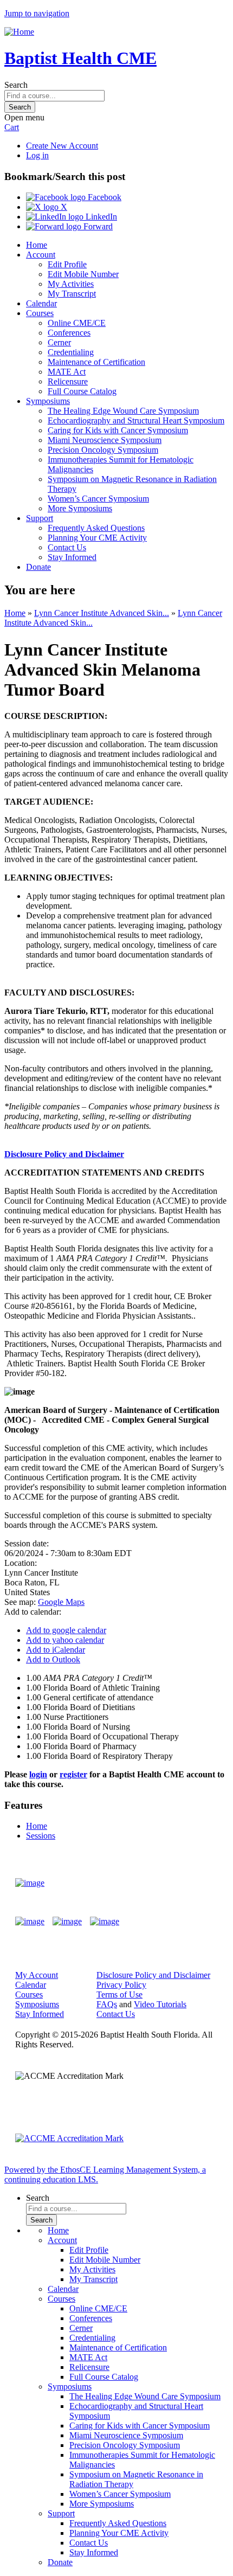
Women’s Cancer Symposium (98, 499)
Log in (37, 155)
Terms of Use (119, 1994)
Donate (38, 567)
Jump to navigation (37, 13)
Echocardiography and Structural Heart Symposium (136, 420)
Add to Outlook (53, 1659)
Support (40, 518)
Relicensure (68, 381)
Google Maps (61, 1602)
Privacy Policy (121, 1985)
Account (41, 255)
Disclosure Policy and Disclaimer (64, 1154)
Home (37, 245)
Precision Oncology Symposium (103, 450)
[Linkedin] (105, 1922)
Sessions (41, 1836)
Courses (40, 313)
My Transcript (72, 294)
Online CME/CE (77, 323)
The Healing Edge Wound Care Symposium (123, 411)
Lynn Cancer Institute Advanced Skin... (102, 613)
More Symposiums (80, 508)
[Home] (19, 32)
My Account (37, 1975)
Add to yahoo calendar (65, 1640)
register (73, 1774)
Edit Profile (67, 264)
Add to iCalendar (56, 1650)
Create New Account (62, 146)
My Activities (71, 284)
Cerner (59, 342)
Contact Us (67, 547)
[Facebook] (30, 1922)
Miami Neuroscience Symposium (105, 440)
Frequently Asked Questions (96, 528)
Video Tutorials (160, 2004)
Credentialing (71, 352)
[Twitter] (67, 1922)
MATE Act (67, 372)
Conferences (69, 333)
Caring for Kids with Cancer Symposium (118, 430)
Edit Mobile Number (83, 274)
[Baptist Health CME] (30, 1883)
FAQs (107, 2004)
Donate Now (186, 1883)
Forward (97, 226)
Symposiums (48, 401)
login (38, 1774)
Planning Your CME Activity (97, 538)
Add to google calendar (66, 1630)
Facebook (103, 197)
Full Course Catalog (82, 391)
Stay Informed (72, 557)
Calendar (41, 303)
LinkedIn (100, 217)
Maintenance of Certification (96, 362)
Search (16, 85)
